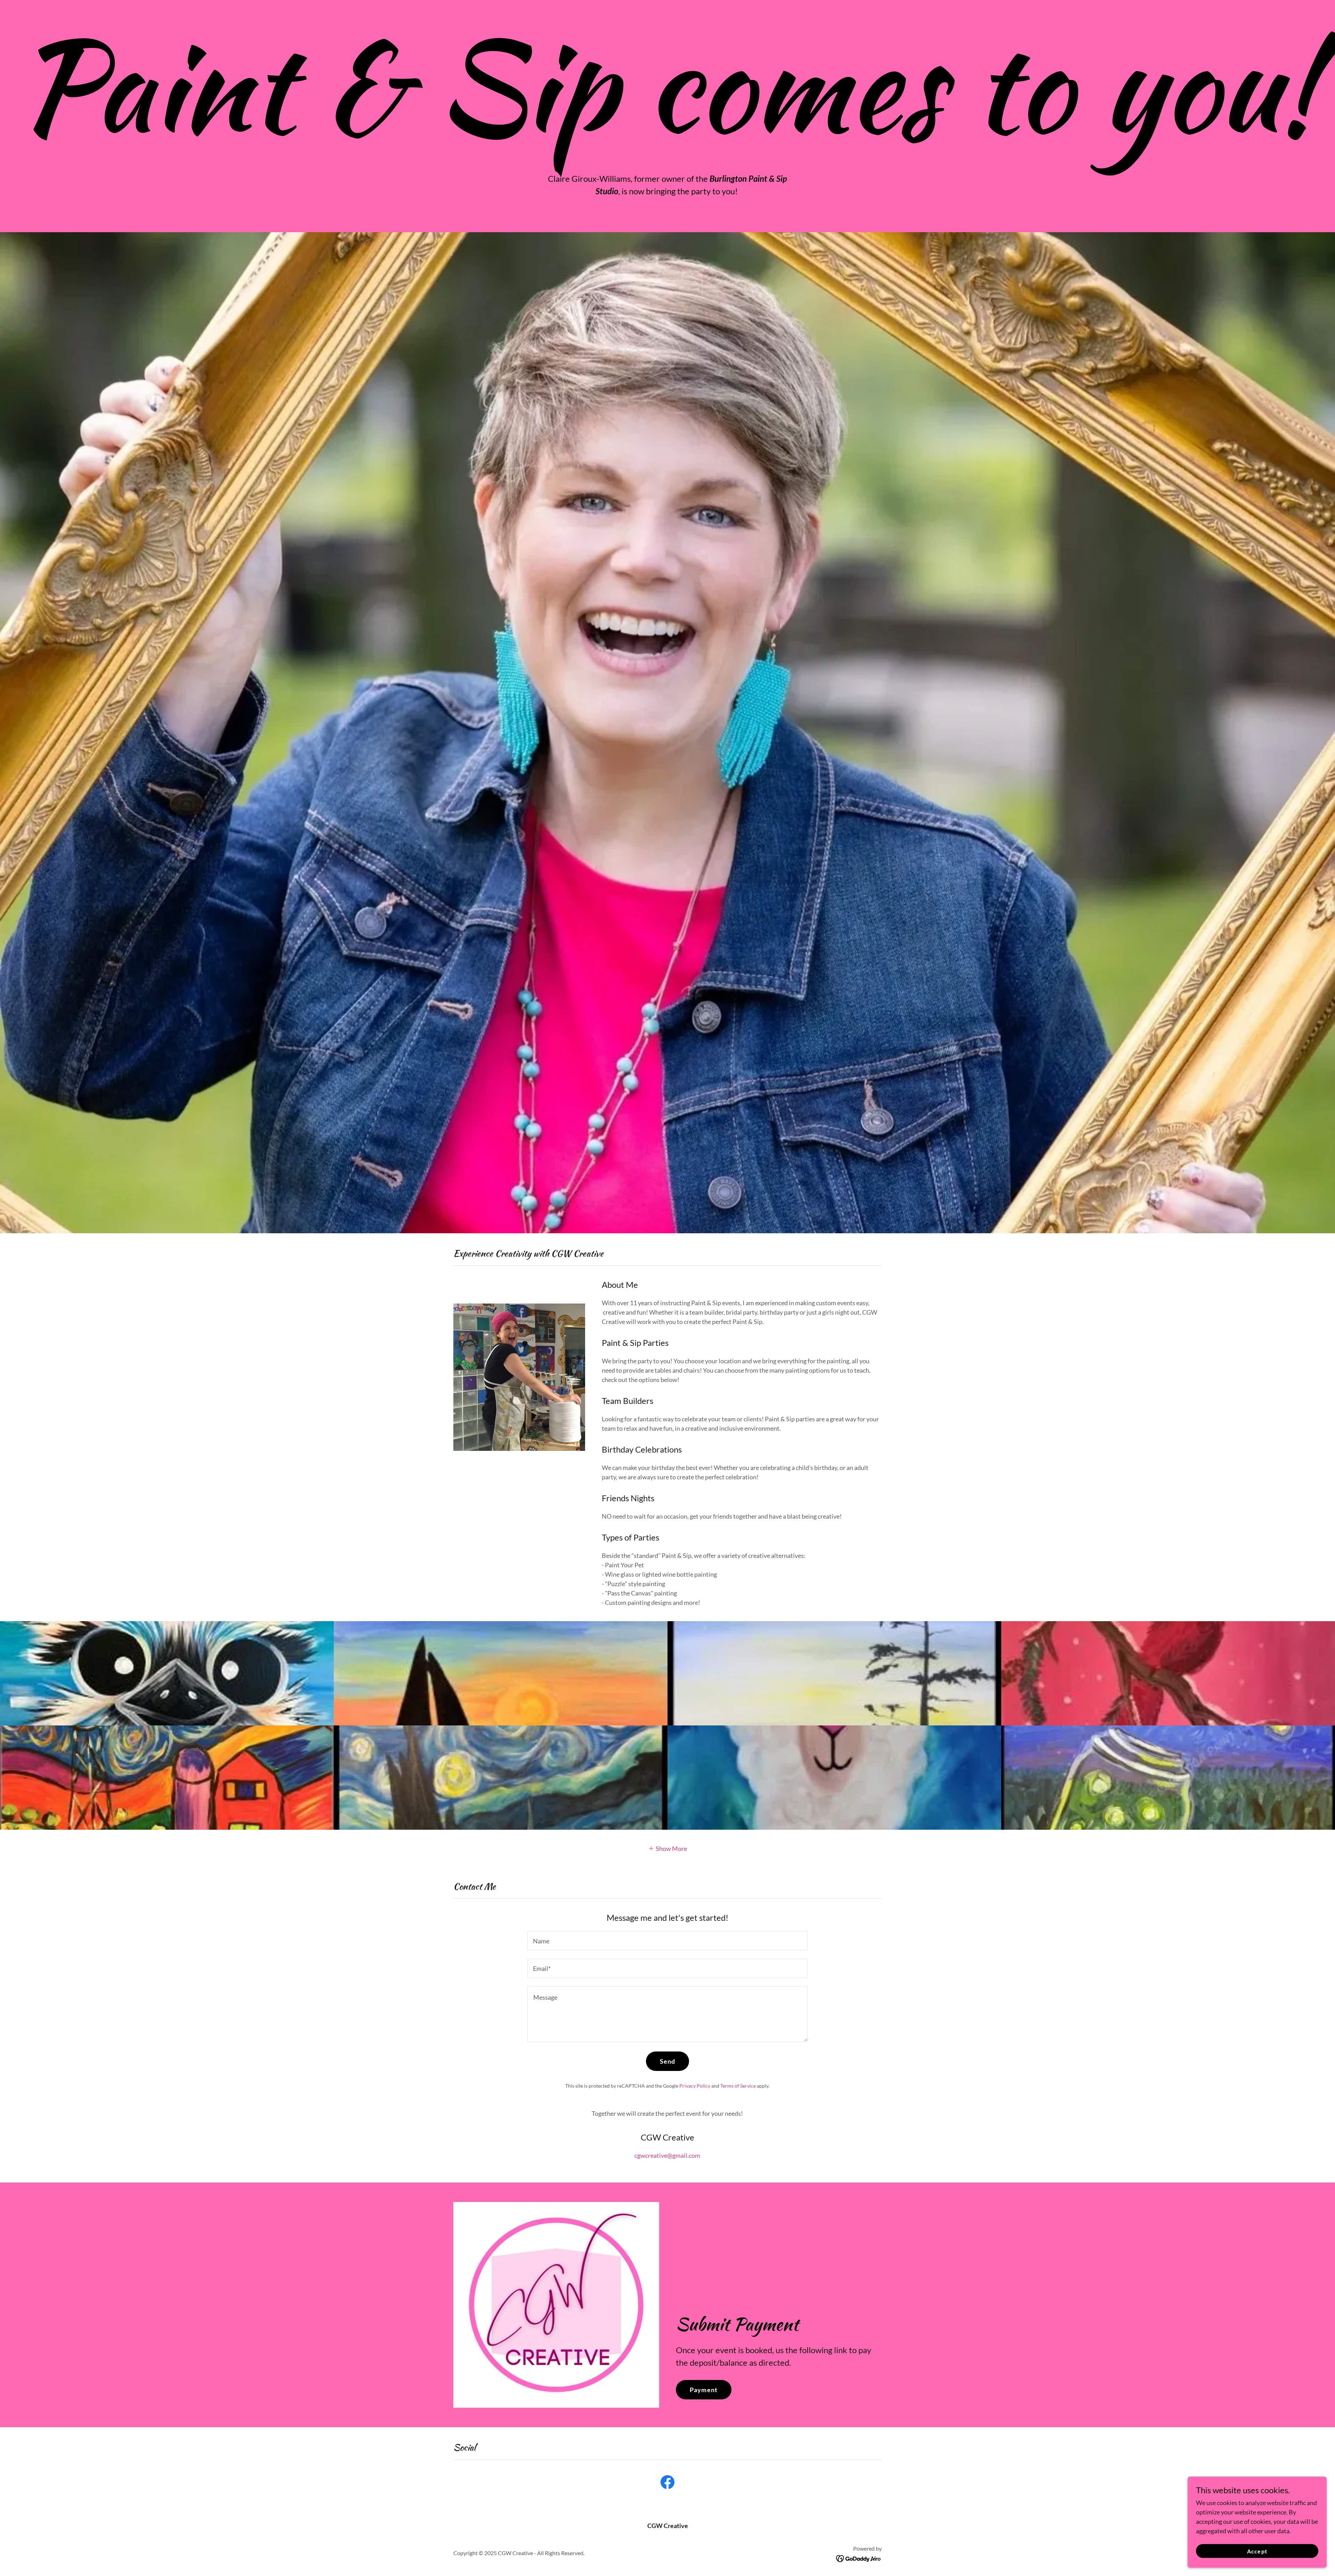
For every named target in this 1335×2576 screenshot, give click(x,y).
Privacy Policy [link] (695, 2086)
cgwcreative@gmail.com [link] (667, 2155)
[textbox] (667, 1941)
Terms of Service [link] (738, 2086)
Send (668, 2061)
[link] (667, 2484)
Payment (704, 2390)
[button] (668, 1848)
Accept (1257, 2551)
